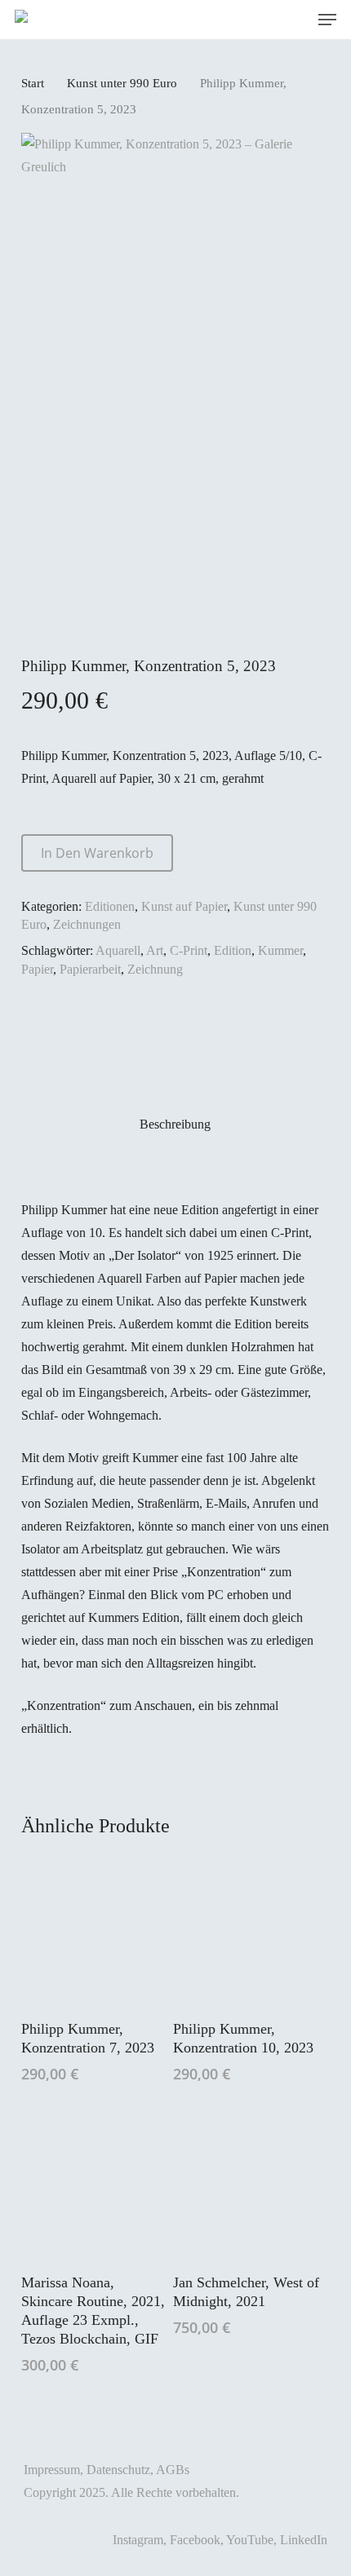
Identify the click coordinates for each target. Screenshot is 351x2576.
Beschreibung (175, 1124)
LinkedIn (304, 2540)
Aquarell (118, 950)
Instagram (138, 2540)
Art (155, 950)
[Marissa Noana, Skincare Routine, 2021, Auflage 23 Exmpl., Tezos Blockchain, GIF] (96, 2185)
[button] (327, 20)
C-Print (189, 950)
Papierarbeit (90, 969)
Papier (37, 969)
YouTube (250, 2540)
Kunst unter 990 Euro (122, 83)
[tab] (176, 1125)
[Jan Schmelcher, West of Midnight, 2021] (247, 2185)
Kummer (280, 950)
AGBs (173, 2470)
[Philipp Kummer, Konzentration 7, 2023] (96, 1930)
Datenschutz (118, 2470)
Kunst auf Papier (184, 906)
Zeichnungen (87, 924)
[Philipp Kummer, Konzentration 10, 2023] (247, 1930)
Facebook (195, 2540)
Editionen (110, 906)
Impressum (52, 2470)
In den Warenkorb (97, 853)
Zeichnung (155, 969)
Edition (233, 950)
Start (33, 83)
